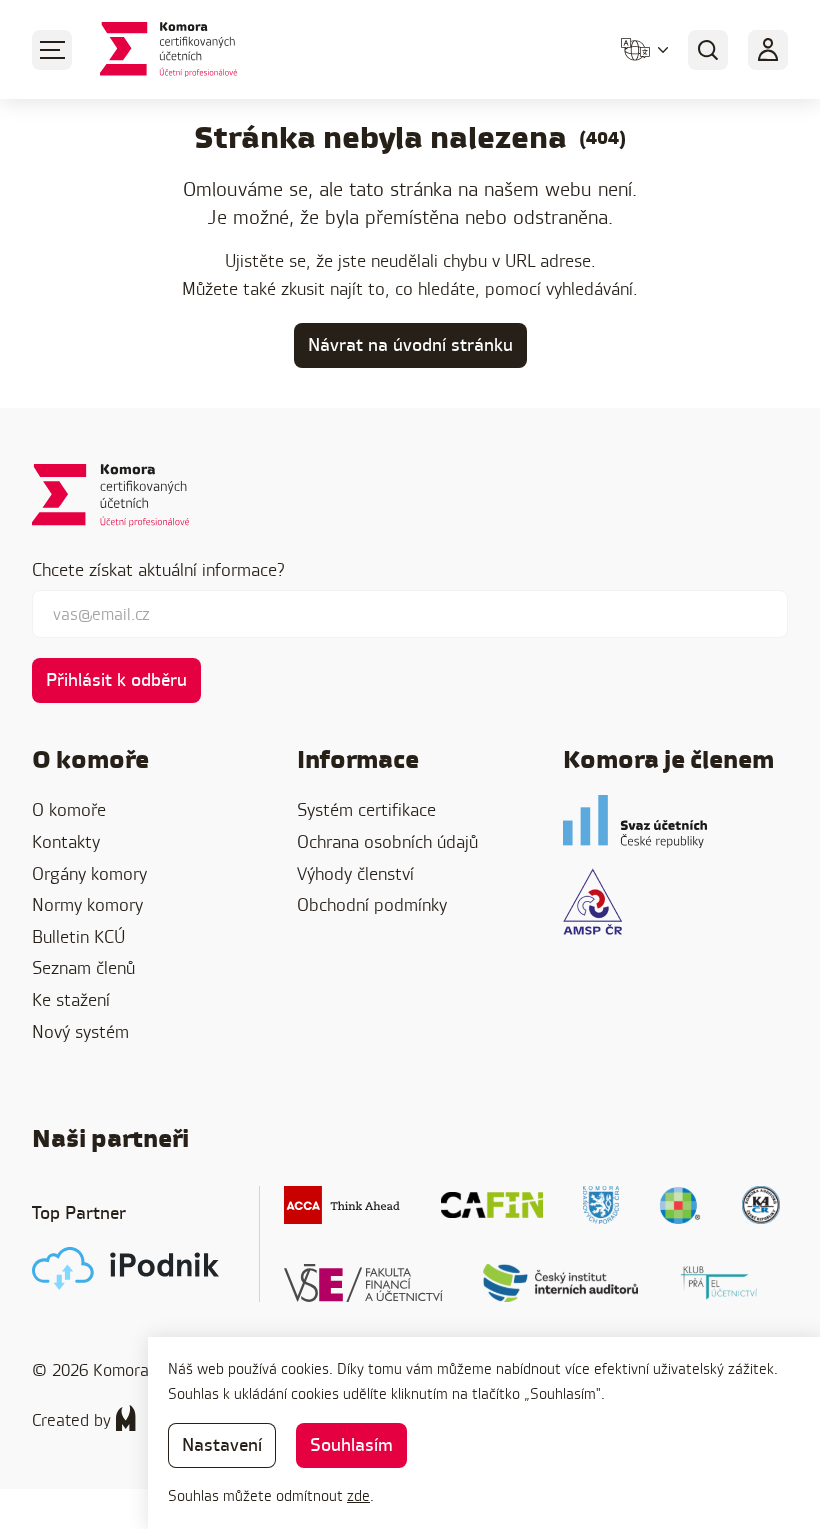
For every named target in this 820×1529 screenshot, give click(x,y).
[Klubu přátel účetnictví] (719, 1283)
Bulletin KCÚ (78, 936)
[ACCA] (342, 1205)
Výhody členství (355, 873)
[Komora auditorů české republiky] (761, 1205)
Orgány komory (89, 873)
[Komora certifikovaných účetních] (168, 49)
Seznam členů (83, 967)
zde (358, 1495)
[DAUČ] (680, 1205)
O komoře (69, 809)
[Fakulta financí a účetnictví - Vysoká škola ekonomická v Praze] (363, 1283)
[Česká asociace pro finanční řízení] (492, 1205)
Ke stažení (71, 999)
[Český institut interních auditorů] (561, 1283)
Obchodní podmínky (372, 904)
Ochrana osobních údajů (387, 841)
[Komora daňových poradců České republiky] (601, 1205)
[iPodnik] (125, 1268)
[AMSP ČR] (592, 901)
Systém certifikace (366, 809)
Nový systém (80, 1031)
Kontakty (66, 841)
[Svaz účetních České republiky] (635, 821)
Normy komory (87, 904)
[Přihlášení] (768, 50)
